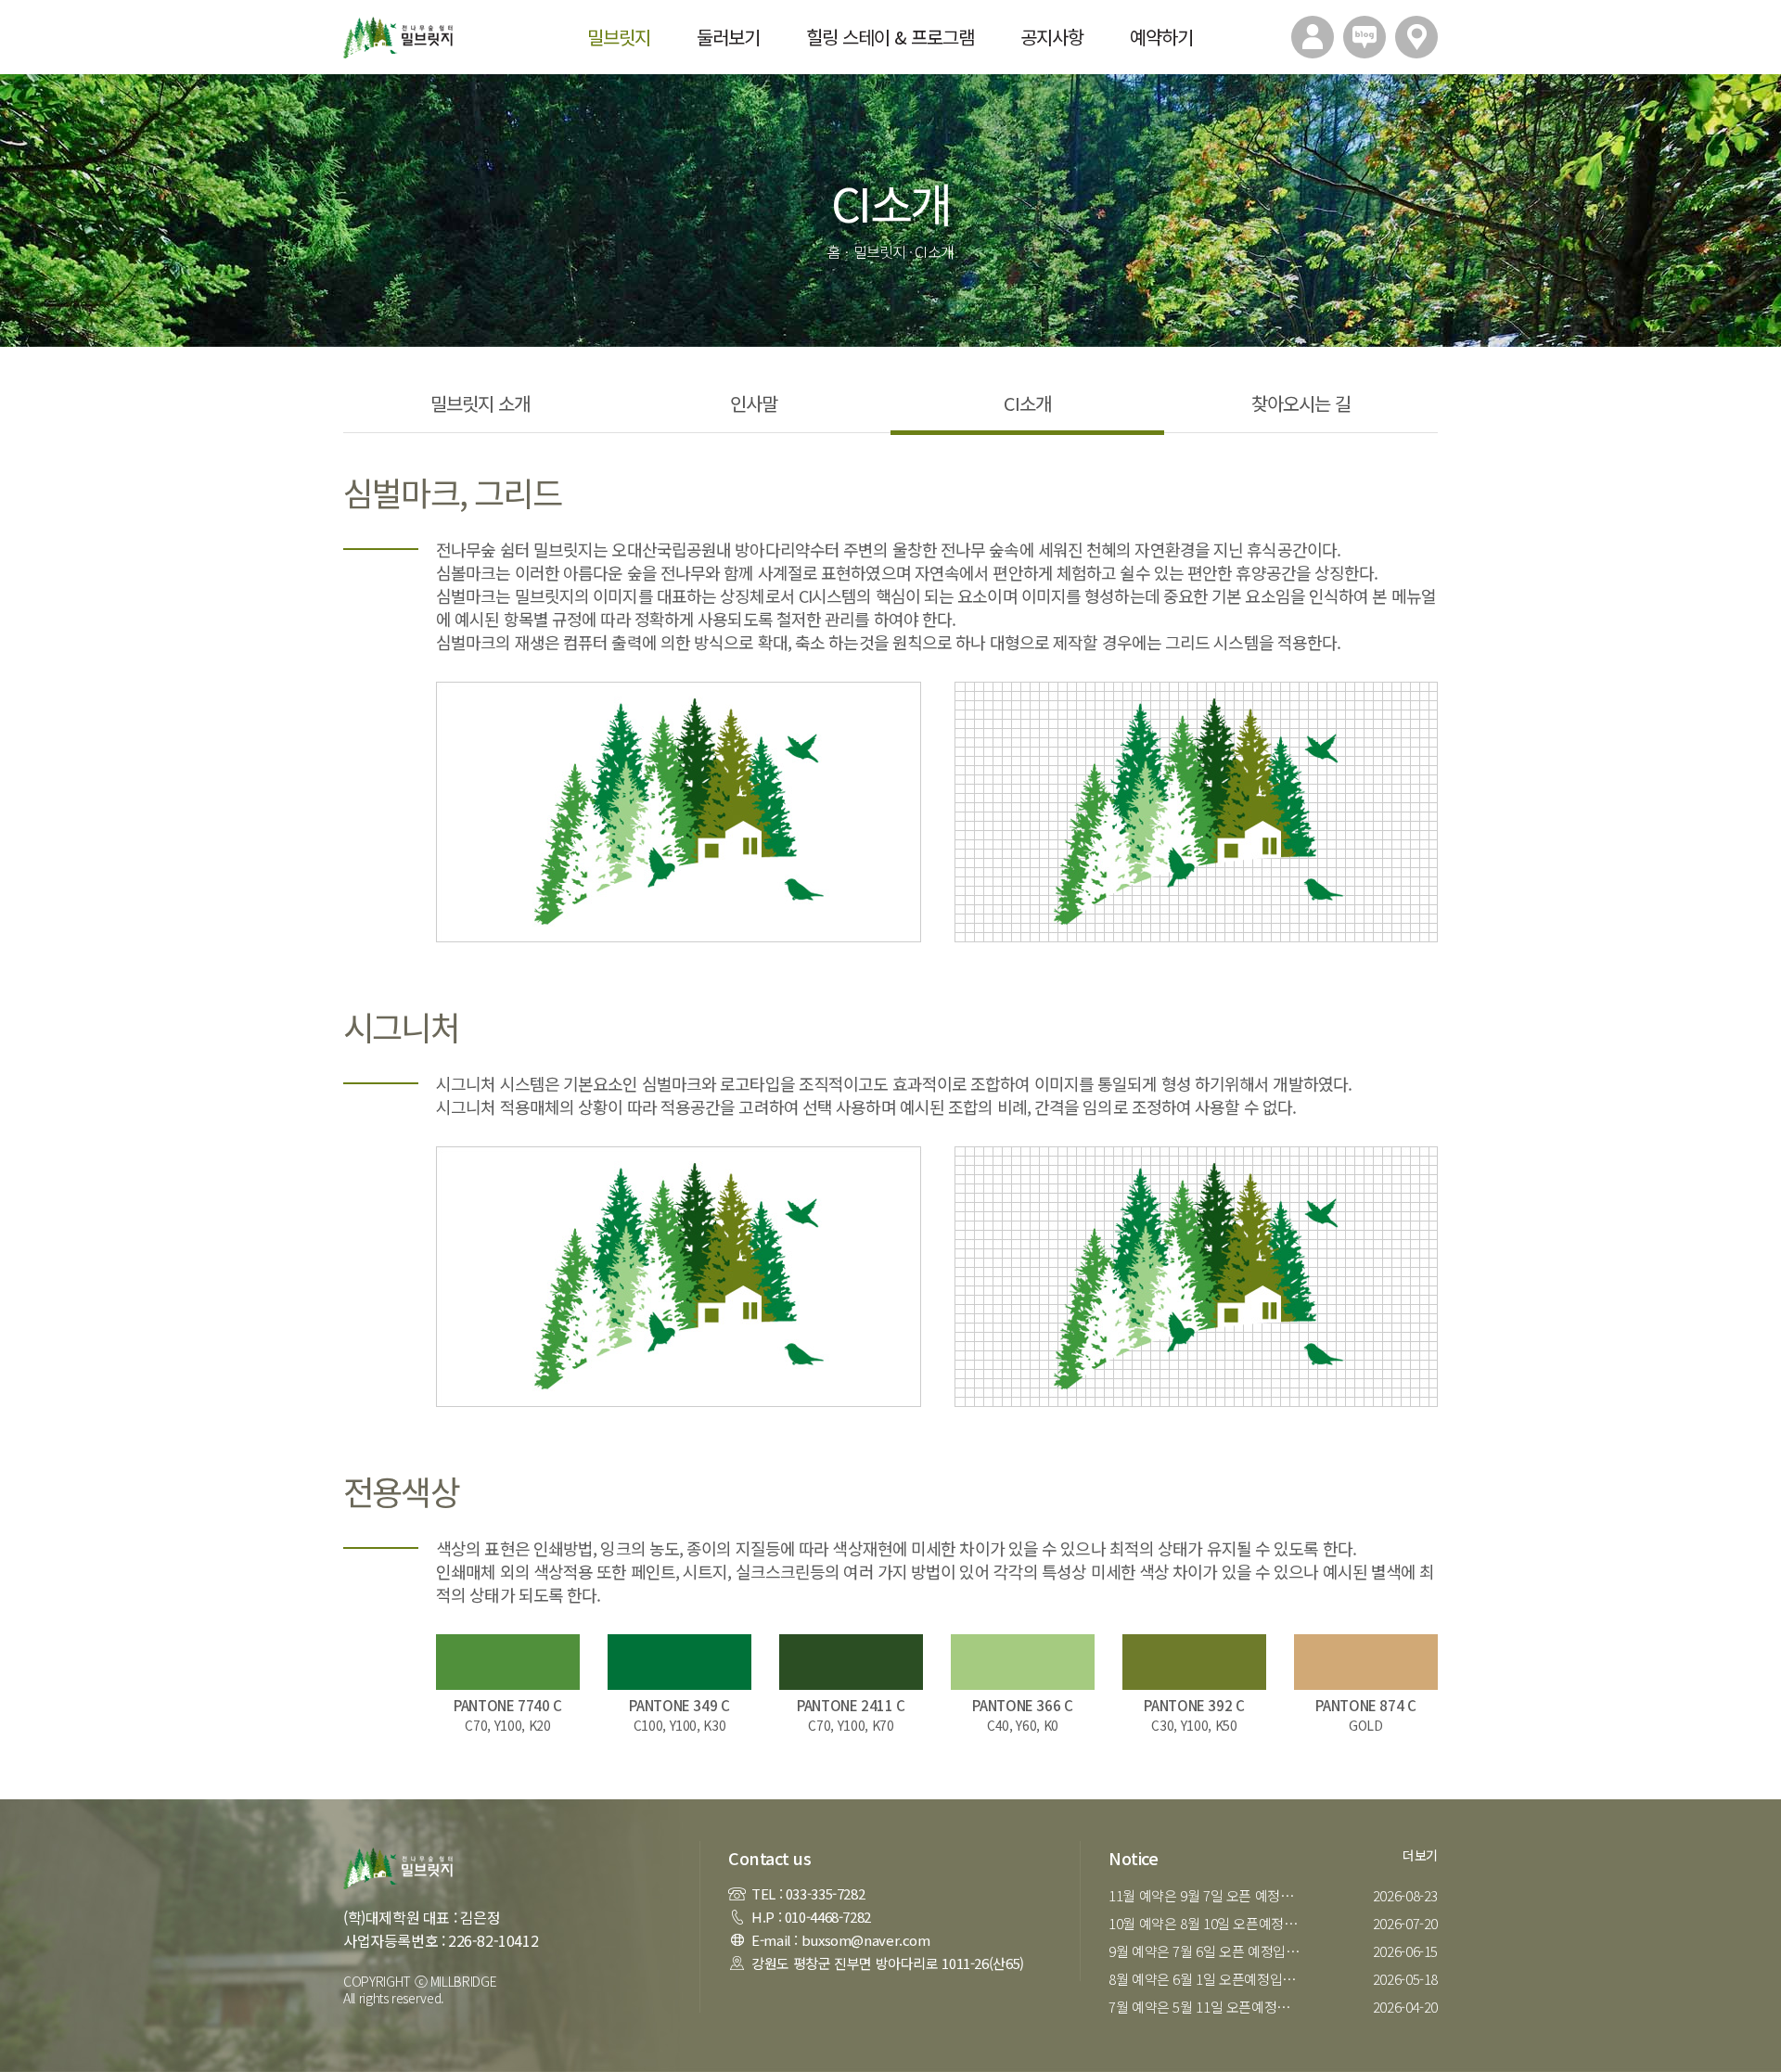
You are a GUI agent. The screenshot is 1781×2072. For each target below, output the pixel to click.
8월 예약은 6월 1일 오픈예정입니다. (1208, 1979)
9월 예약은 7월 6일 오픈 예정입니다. (1208, 1951)
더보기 (1420, 1855)
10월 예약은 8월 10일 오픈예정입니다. (1208, 1923)
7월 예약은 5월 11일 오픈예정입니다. (1208, 2007)
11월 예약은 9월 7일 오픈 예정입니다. (1208, 1895)
